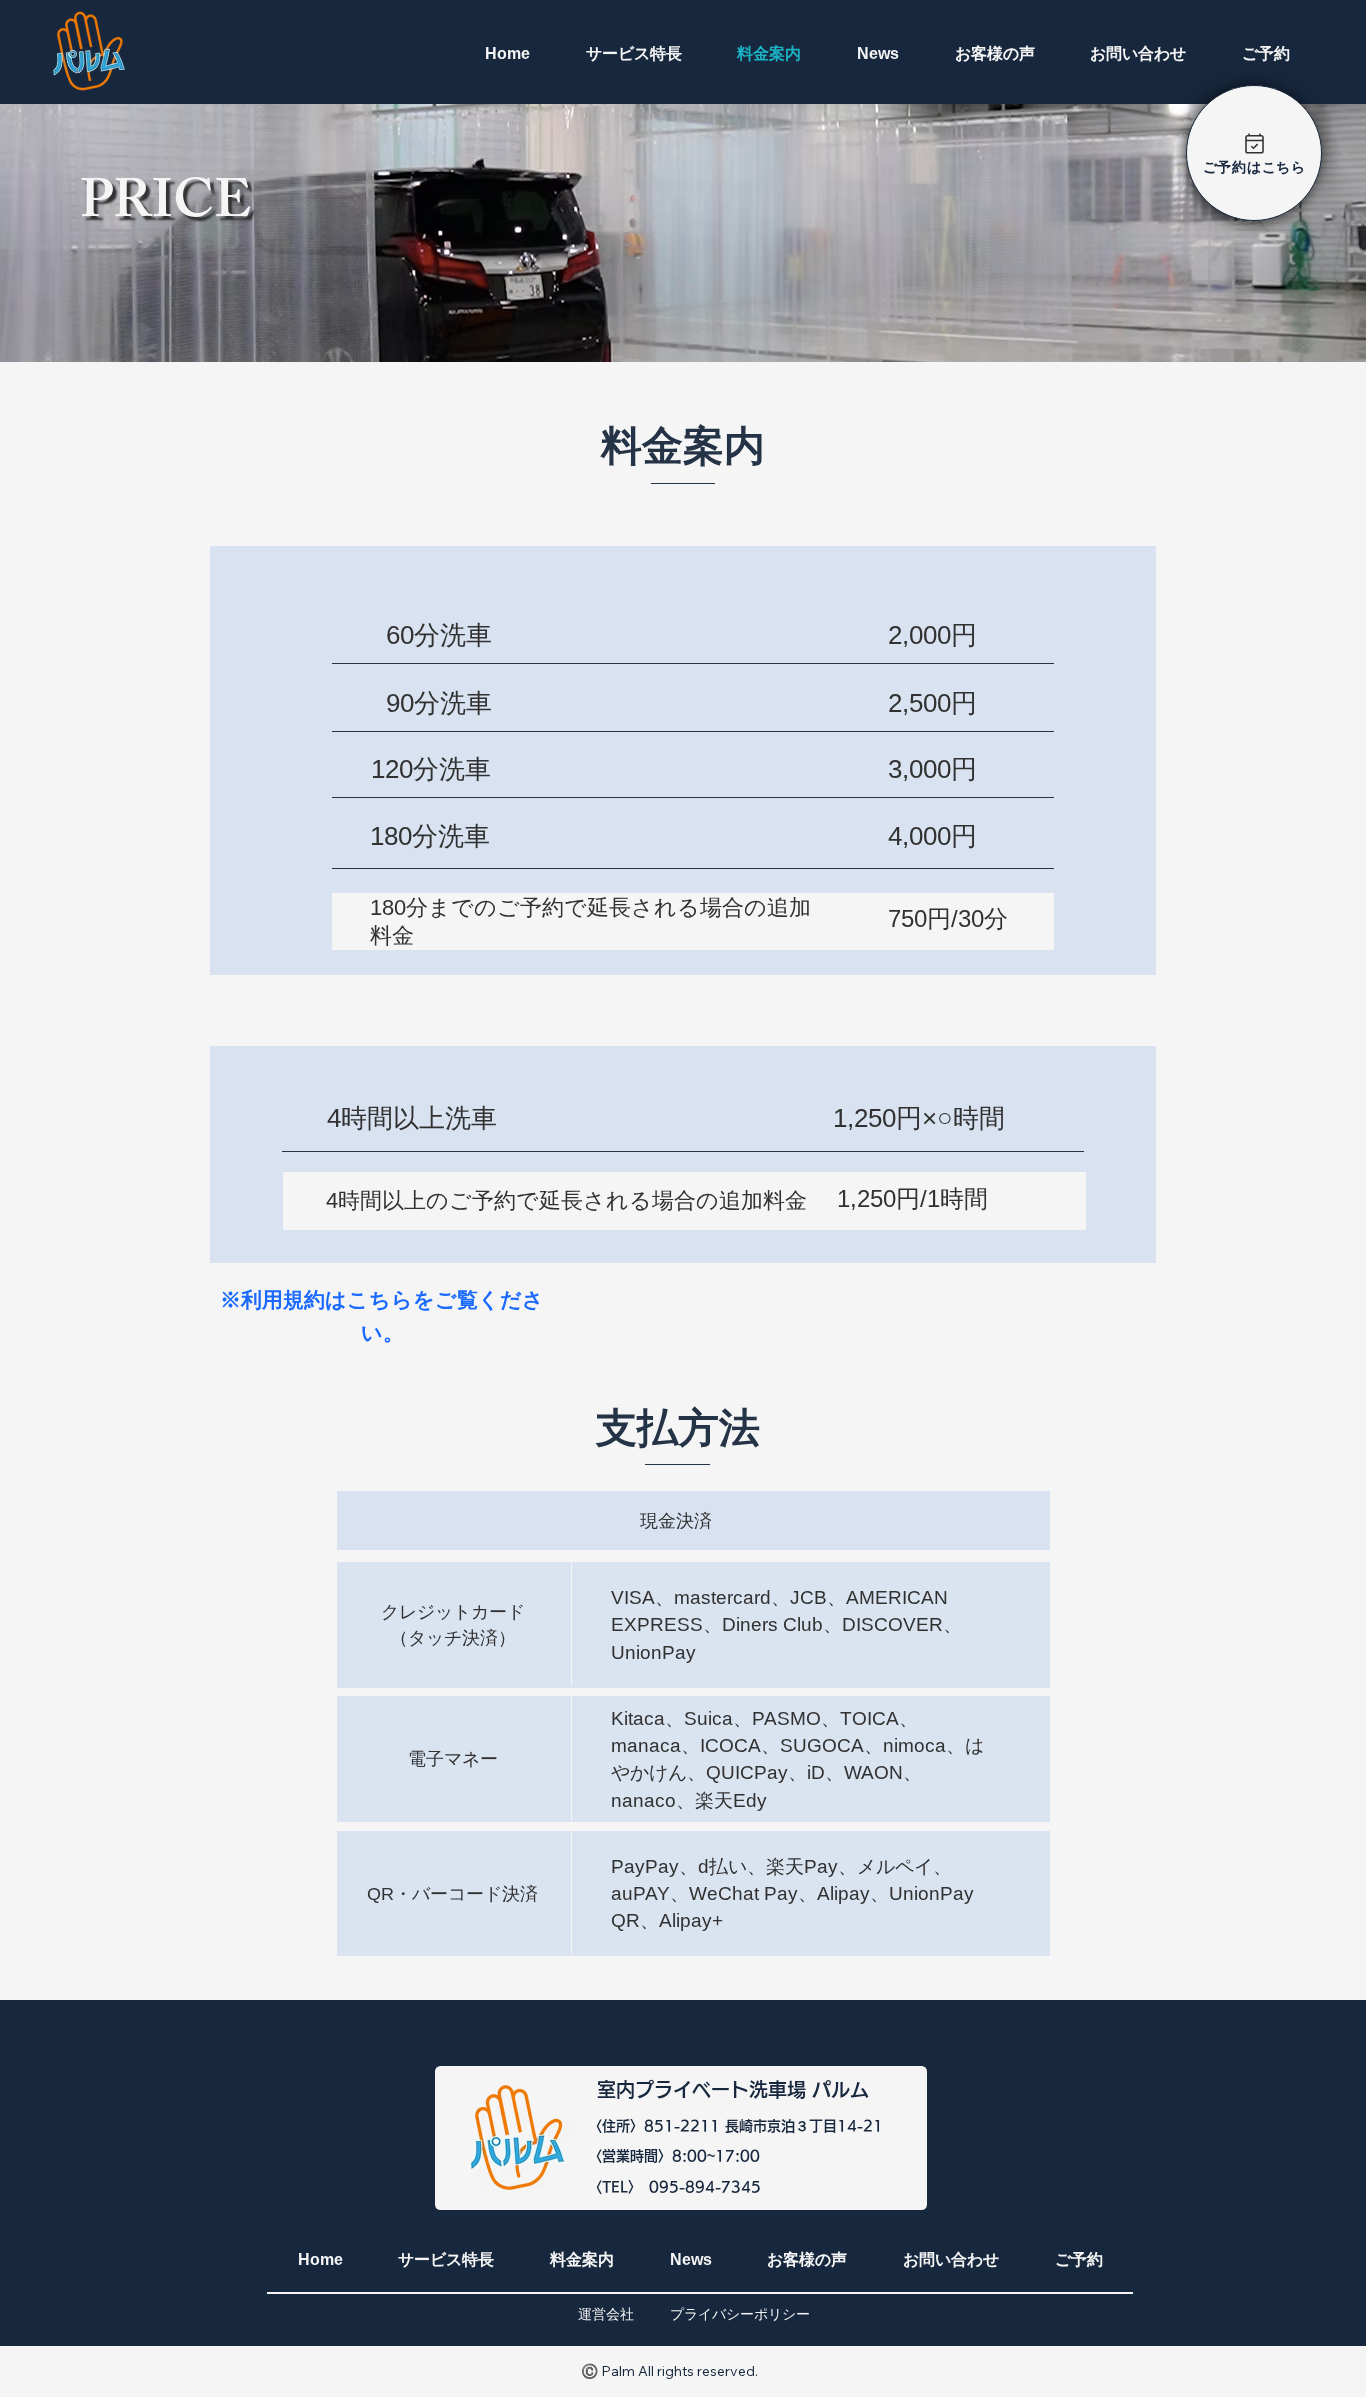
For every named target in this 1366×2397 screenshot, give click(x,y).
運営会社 (606, 2314)
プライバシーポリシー (740, 2314)
